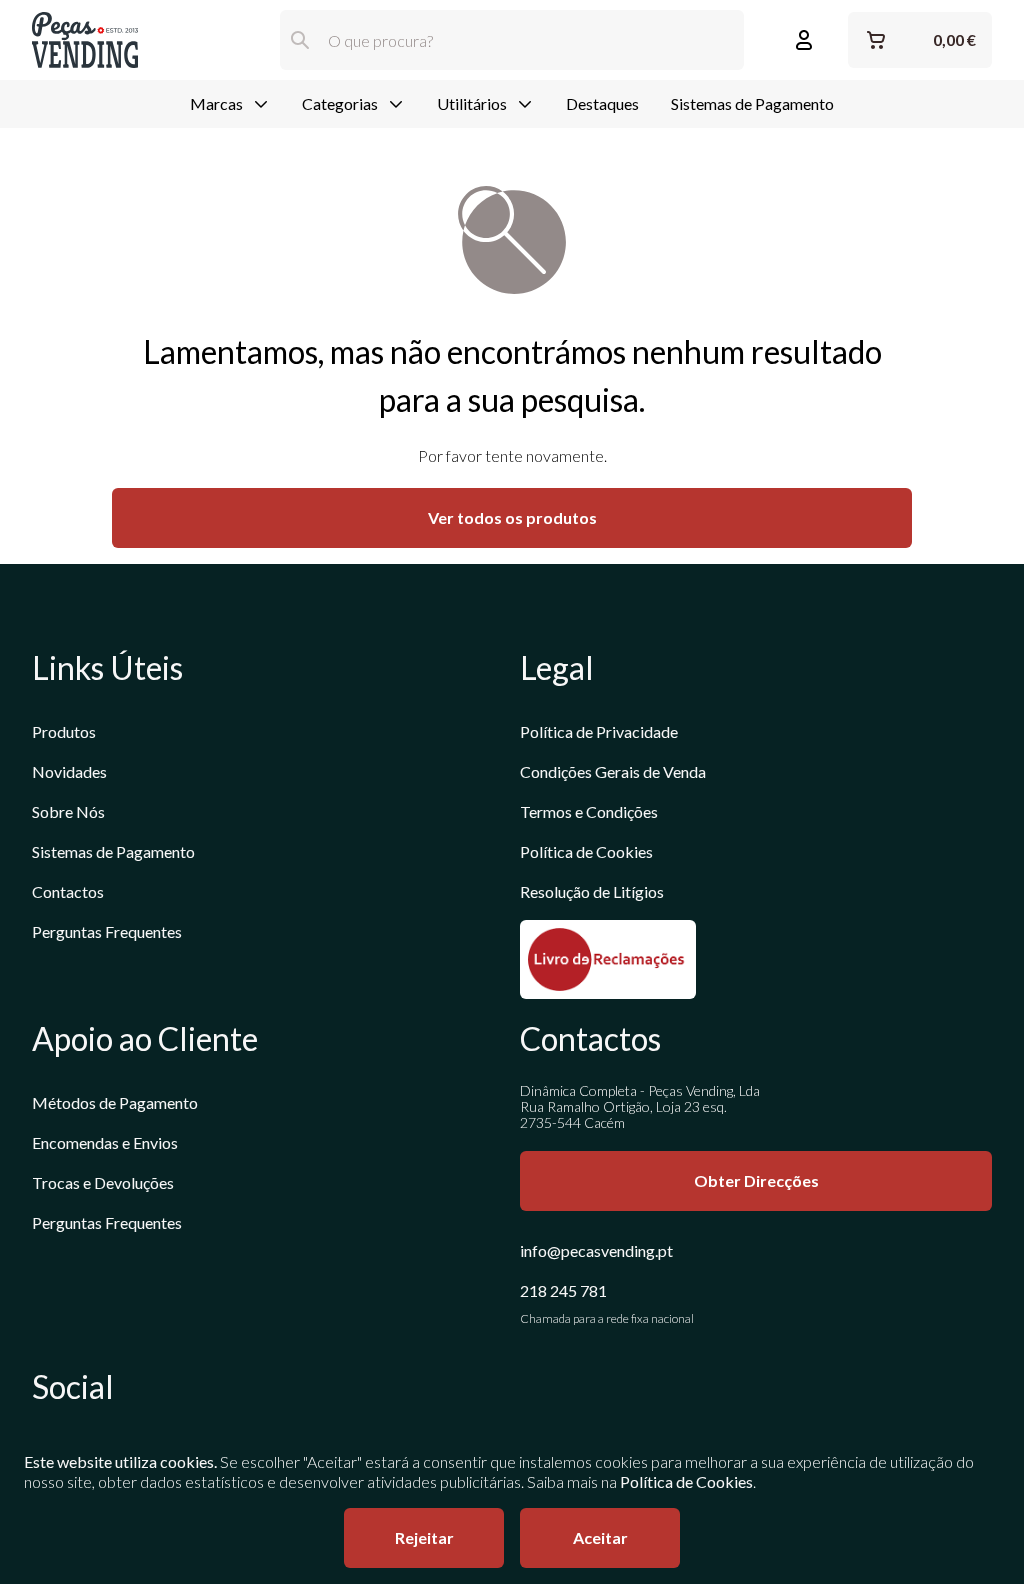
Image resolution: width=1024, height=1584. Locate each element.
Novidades (69, 771)
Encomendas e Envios (105, 1142)
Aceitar (600, 1537)
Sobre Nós (68, 811)
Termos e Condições (589, 811)
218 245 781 (563, 1290)
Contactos (68, 891)
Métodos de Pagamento (115, 1102)
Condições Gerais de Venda (613, 771)
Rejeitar (424, 1537)
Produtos (64, 731)
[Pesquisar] (300, 40)
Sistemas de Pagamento (752, 103)
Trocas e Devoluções (103, 1182)
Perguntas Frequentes (107, 931)
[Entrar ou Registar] (804, 40)
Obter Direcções (756, 1180)
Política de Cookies (586, 851)
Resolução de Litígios (592, 891)
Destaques (602, 103)
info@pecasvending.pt (596, 1250)
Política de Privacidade (599, 731)
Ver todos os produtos (512, 517)
